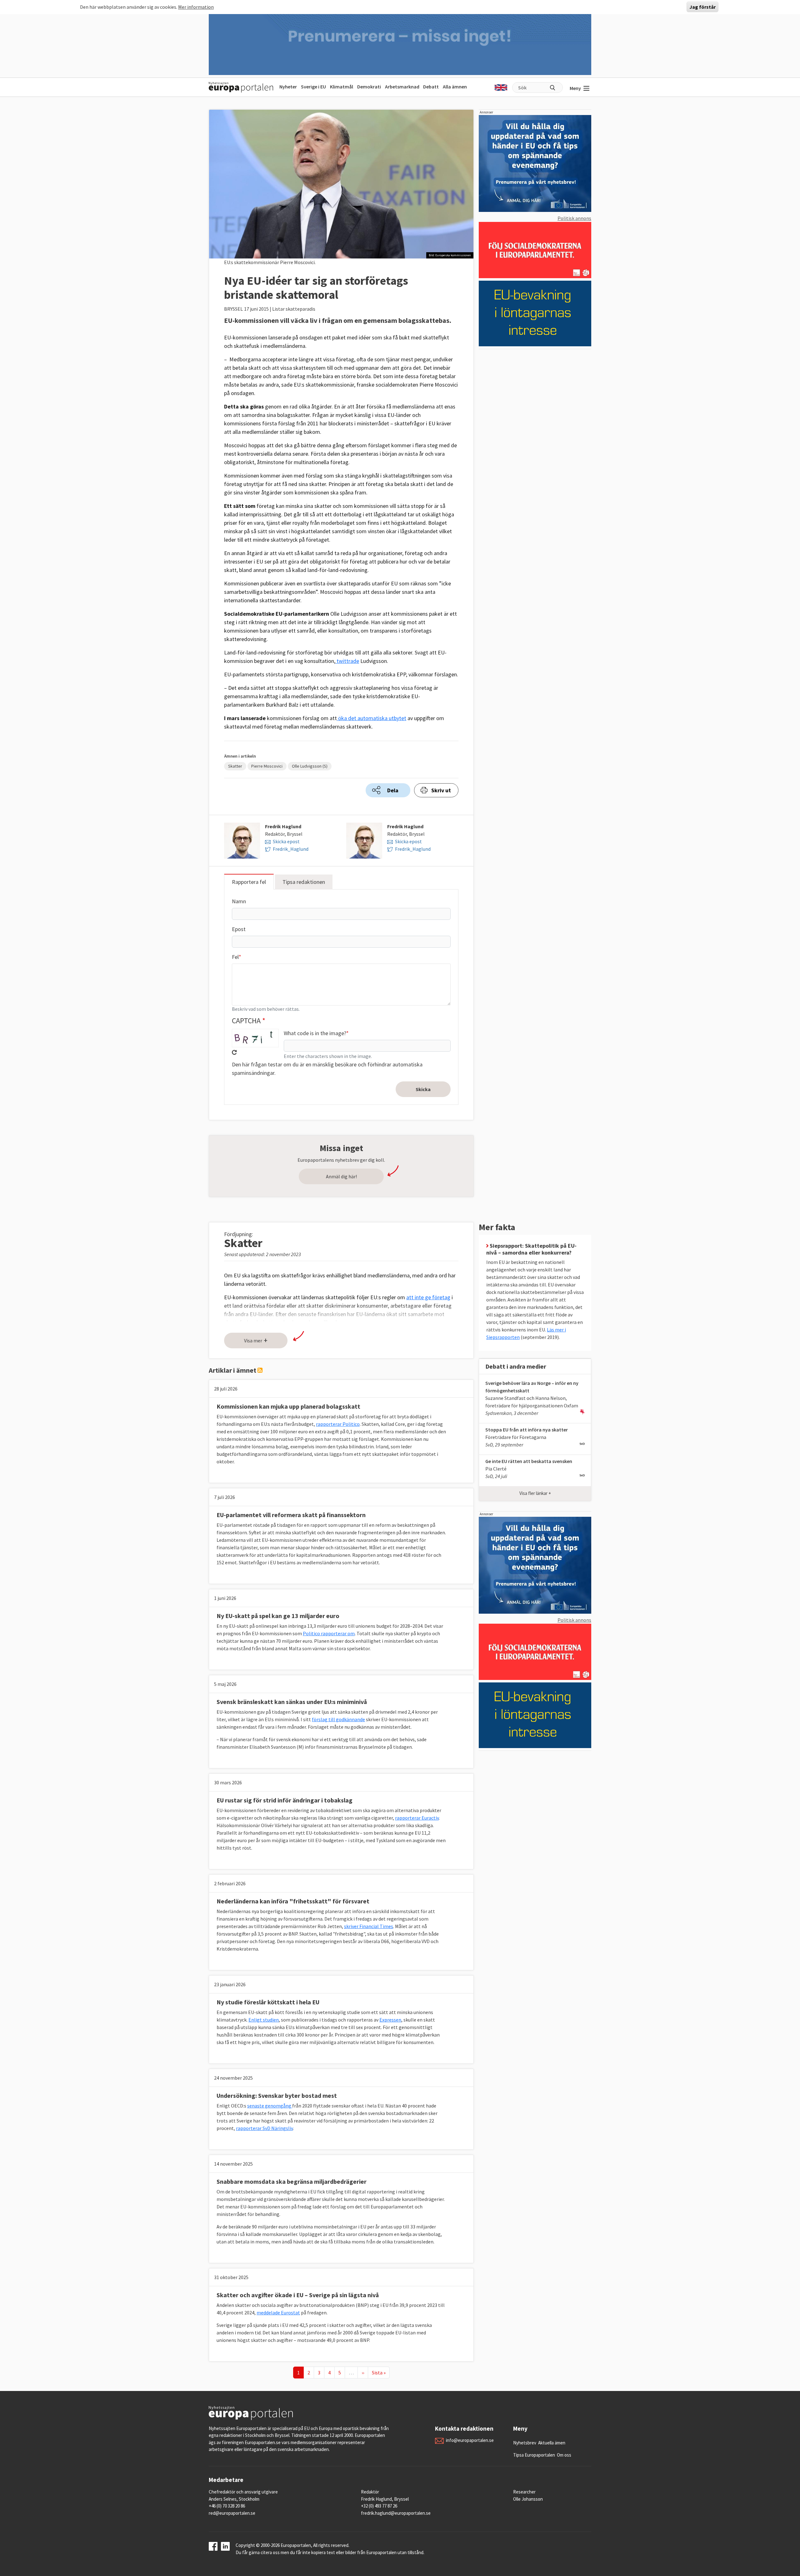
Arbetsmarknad (402, 87)
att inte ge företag (428, 1297)
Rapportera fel (249, 882)
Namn (239, 901)
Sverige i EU (313, 87)
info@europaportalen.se (470, 2440)
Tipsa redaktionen (304, 882)
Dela (393, 790)
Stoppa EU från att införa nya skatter (527, 1430)
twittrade (347, 661)
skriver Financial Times (369, 1926)
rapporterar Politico (338, 1424)
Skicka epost (286, 841)
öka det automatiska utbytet (372, 718)
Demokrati (369, 87)
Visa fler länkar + (535, 1493)
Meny (575, 88)
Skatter (235, 766)
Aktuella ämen (552, 2443)
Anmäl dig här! (341, 1176)
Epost (239, 929)
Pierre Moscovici (267, 766)
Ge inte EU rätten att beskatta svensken (529, 1461)
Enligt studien (264, 2020)
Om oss (564, 2455)
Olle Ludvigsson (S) (310, 766)
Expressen (390, 2020)
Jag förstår (702, 7)
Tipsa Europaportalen (534, 2455)
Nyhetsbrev (525, 2443)
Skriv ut (441, 790)
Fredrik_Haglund (291, 849)
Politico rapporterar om (329, 1633)
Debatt (431, 87)
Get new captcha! (234, 1052)
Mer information (196, 7)
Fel (235, 957)
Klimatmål (342, 87)
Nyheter (288, 87)
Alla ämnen (455, 87)
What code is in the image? (315, 1033)
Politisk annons (574, 218)
